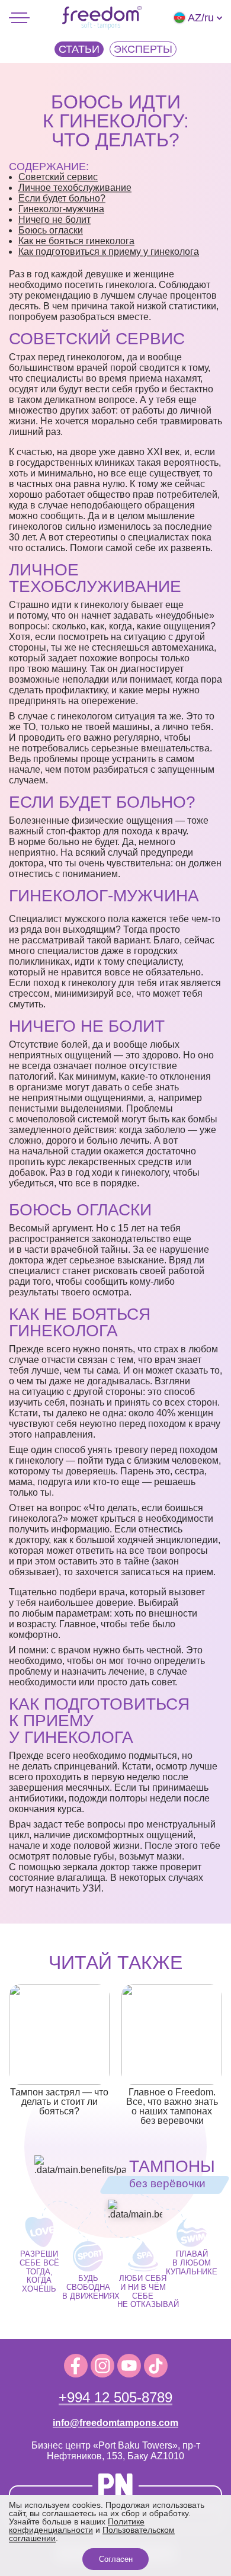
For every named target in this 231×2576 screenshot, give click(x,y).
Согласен (116, 2559)
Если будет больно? (62, 198)
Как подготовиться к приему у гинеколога (109, 252)
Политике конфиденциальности (77, 2526)
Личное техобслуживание (75, 188)
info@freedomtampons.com (115, 2423)
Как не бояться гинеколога (76, 241)
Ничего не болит (54, 220)
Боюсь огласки (51, 230)
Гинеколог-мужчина (61, 209)
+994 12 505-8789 (115, 2397)
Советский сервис (58, 177)
